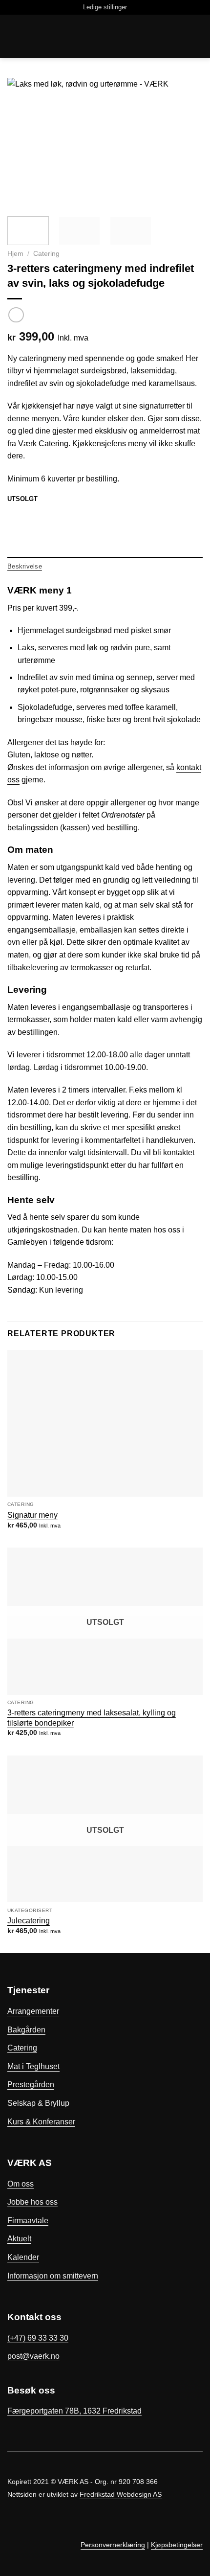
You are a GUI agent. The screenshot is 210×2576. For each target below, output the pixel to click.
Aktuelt (19, 2239)
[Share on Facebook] (13, 516)
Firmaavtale (28, 2221)
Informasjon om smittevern (53, 2276)
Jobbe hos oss (32, 2202)
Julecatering (29, 1920)
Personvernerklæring (113, 2545)
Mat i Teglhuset (33, 2066)
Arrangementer (33, 2011)
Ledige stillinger (105, 7)
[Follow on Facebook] (185, 2532)
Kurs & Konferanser (41, 2122)
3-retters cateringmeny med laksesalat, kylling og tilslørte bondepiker (92, 1718)
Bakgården (26, 2030)
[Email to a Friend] (37, 516)
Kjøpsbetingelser (177, 2545)
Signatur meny (32, 1515)
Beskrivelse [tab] (25, 566)
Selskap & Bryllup (38, 2103)
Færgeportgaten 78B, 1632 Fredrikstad (74, 2411)
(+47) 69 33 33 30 (38, 2338)
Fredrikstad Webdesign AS (121, 2494)
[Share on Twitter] (25, 516)
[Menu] (197, 36)
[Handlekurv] (12, 37)
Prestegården (31, 2085)
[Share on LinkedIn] (49, 516)
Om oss (21, 2184)
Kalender (23, 2257)
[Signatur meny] (105, 1423)
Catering (46, 254)
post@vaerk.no (33, 2356)
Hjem (15, 254)
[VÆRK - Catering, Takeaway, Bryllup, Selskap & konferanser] (105, 36)
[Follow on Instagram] (197, 2532)
